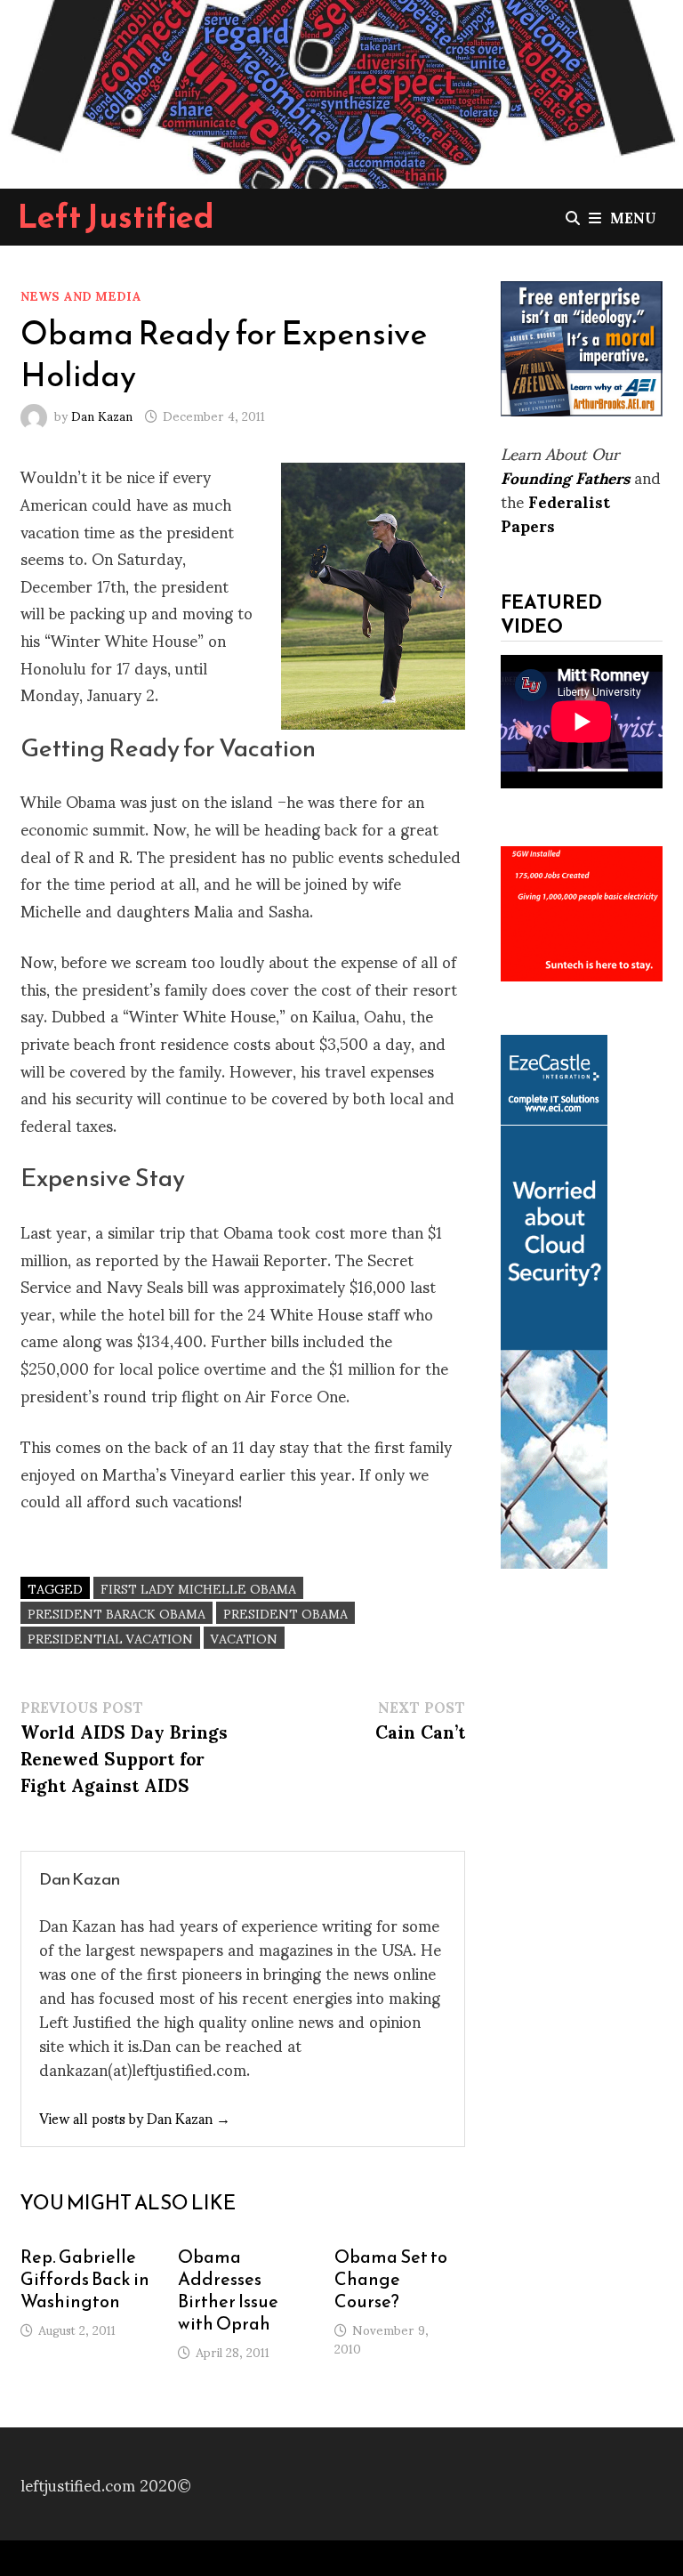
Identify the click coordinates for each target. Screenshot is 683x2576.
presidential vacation (110, 1638)
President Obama (285, 1613)
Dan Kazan (102, 415)
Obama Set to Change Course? (391, 2279)
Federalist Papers (555, 513)
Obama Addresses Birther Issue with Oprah (228, 2290)
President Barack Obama (117, 1613)
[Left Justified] (341, 90)
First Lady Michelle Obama (198, 1588)
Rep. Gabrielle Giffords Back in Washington (85, 2279)
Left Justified (116, 216)
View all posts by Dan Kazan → (135, 2117)
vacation (244, 1638)
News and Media (81, 295)
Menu (633, 217)
